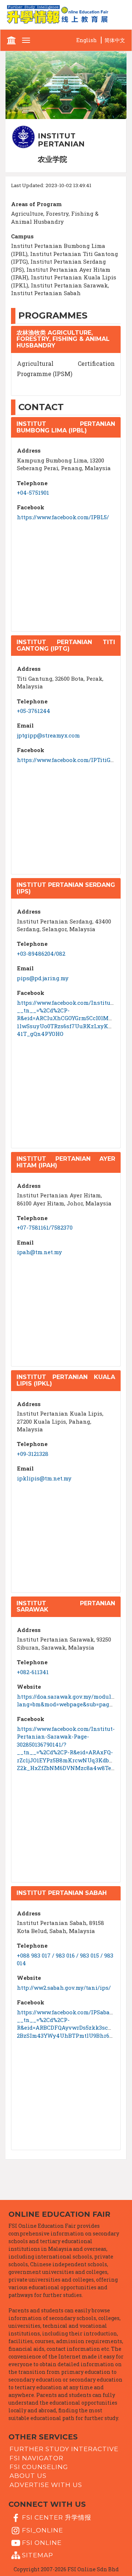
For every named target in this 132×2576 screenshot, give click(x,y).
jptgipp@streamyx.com (48, 735)
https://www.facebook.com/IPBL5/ (63, 517)
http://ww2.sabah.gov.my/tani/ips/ (64, 1988)
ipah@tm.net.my (39, 1252)
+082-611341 (33, 1672)
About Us (28, 2476)
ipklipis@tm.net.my (44, 1478)
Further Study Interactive (64, 2449)
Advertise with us (46, 2484)
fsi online (42, 2543)
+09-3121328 (33, 1454)
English (87, 40)
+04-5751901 (33, 492)
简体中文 (115, 40)
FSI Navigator (36, 2458)
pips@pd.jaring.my (43, 978)
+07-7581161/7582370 (45, 1227)
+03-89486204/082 (41, 954)
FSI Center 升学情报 (57, 2517)
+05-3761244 (34, 711)
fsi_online (43, 2530)
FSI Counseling (39, 2467)
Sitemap (38, 2555)
